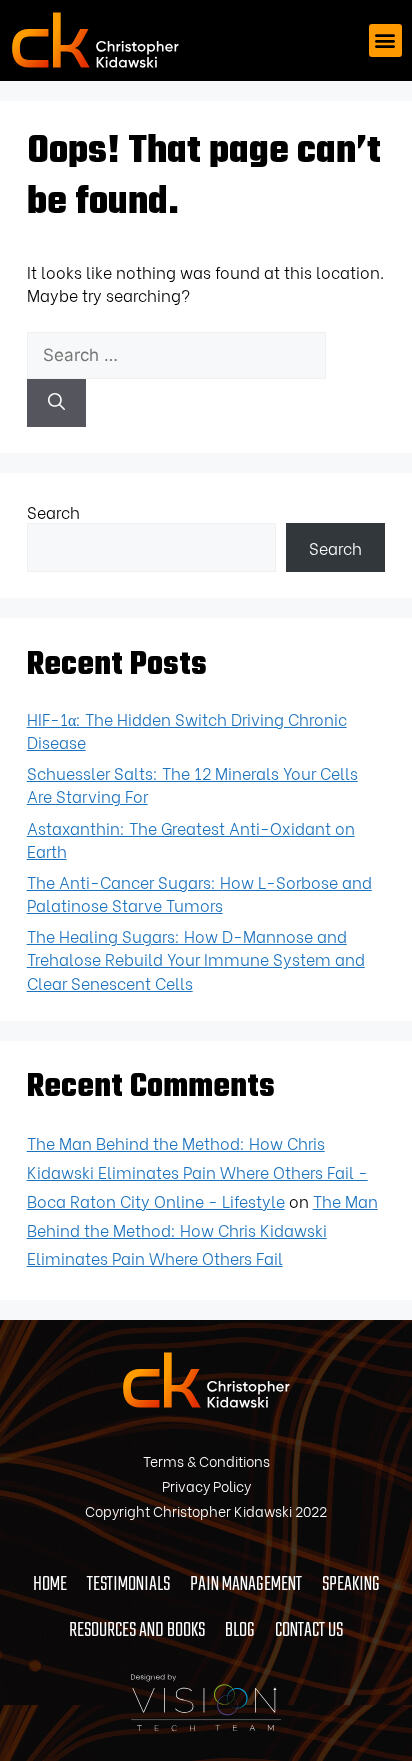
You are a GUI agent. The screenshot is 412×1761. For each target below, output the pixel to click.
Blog (240, 1630)
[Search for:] (176, 353)
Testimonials (128, 1584)
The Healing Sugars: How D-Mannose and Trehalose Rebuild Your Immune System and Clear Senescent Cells (196, 958)
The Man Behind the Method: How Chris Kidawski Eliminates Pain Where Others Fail (202, 1229)
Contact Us (309, 1630)
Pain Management (246, 1584)
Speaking (351, 1584)
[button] (385, 40)
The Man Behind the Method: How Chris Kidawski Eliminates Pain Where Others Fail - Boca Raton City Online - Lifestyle (197, 1171)
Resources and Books (137, 1630)
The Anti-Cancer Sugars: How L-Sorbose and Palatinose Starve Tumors (199, 893)
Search (53, 511)
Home (50, 1584)
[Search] (56, 403)
